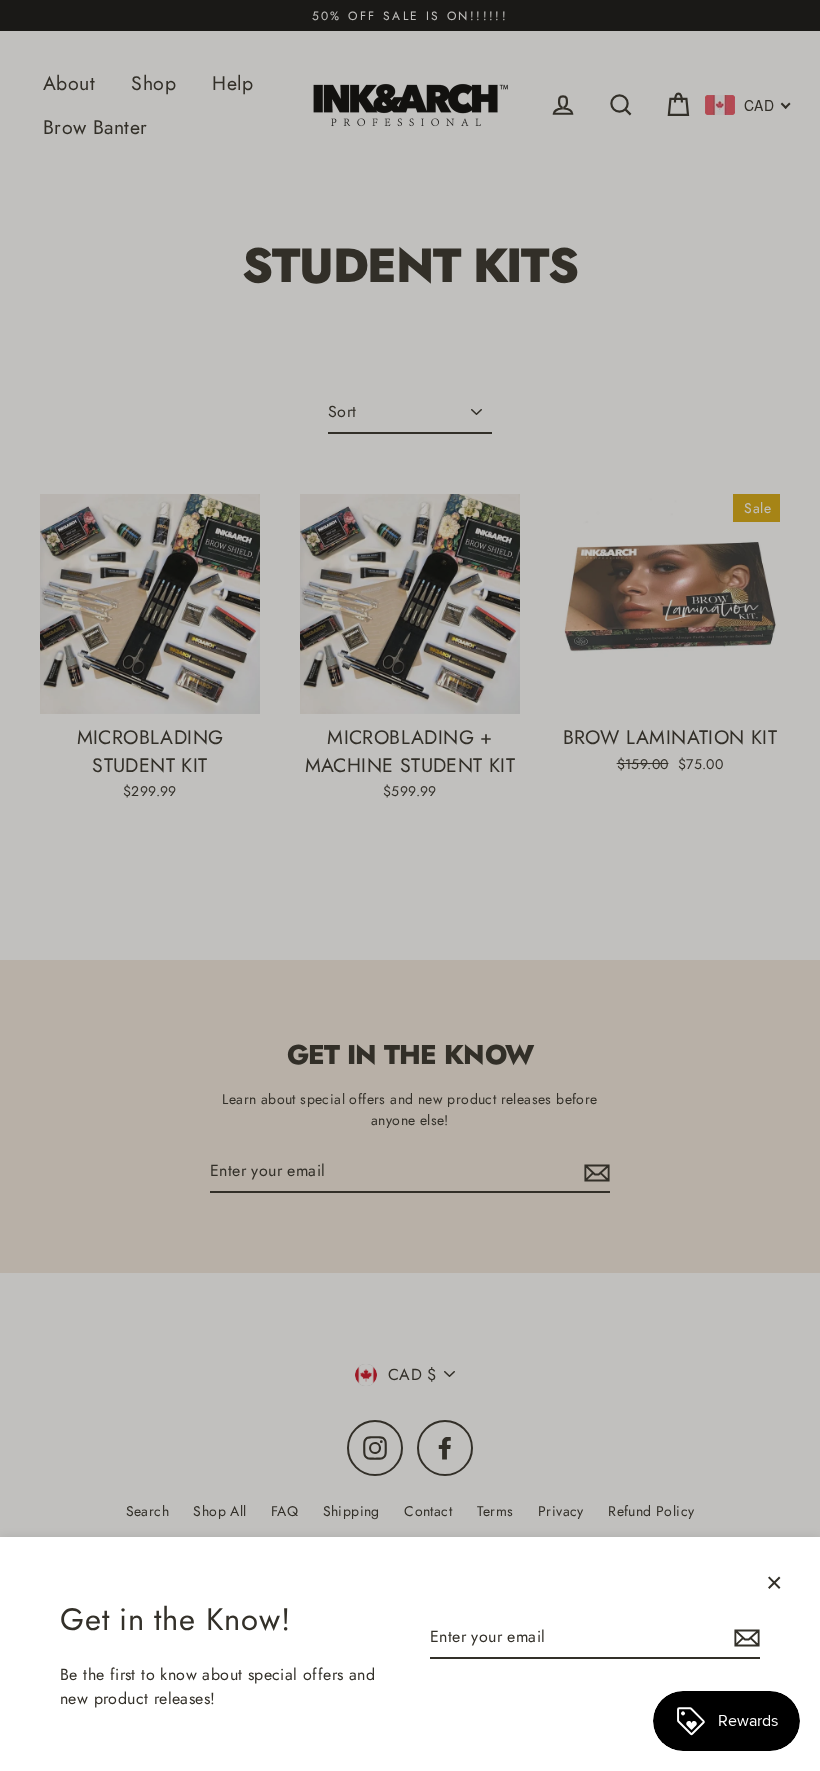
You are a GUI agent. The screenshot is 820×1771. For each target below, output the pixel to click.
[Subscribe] (744, 1638)
